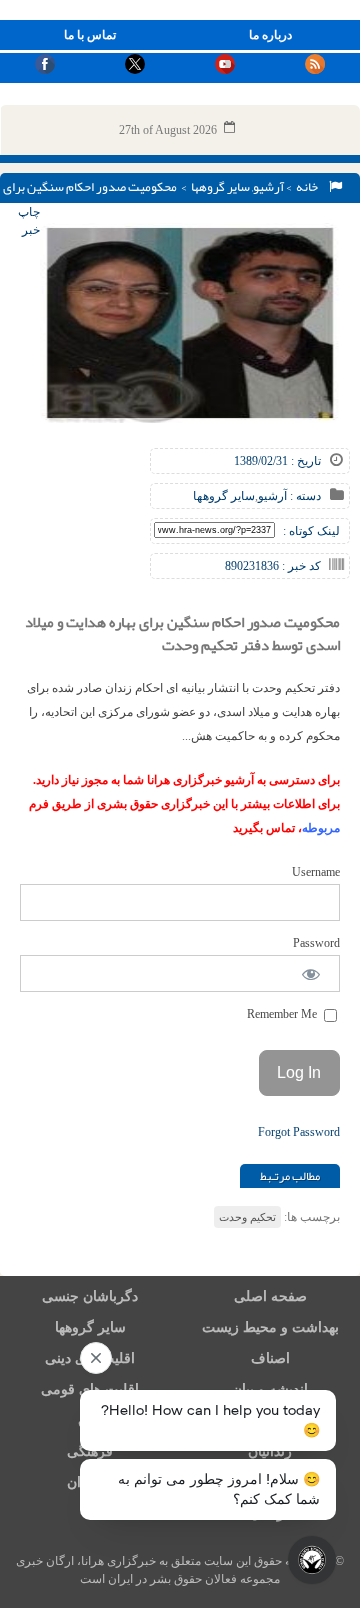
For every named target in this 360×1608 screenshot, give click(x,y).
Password (316, 943)
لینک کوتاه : (311, 531)
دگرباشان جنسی (90, 1296)
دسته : (304, 496)
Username (316, 872)
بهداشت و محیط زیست (270, 1327)
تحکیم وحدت (247, 1217)
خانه (309, 187)
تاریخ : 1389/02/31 (277, 461)
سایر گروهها (220, 187)
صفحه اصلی (270, 1296)
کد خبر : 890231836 (273, 566)
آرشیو (268, 187)
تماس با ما (90, 35)
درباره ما (270, 35)
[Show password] (311, 973)
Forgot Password (299, 1132)
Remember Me (283, 1014)
